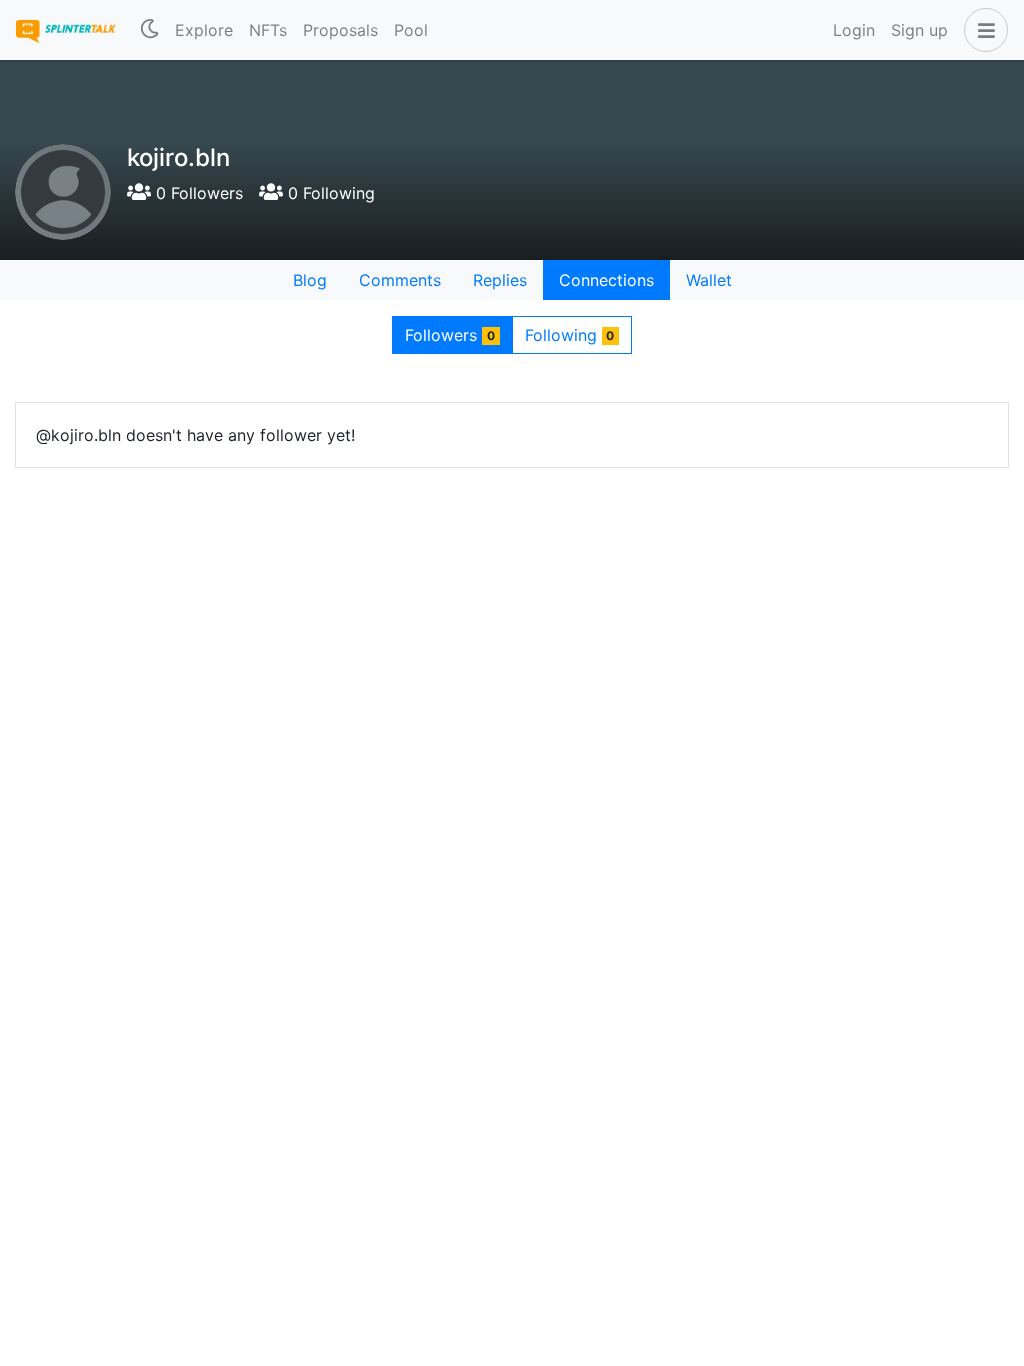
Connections (606, 280)
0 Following (329, 193)
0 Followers (197, 193)
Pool (411, 30)
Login (854, 30)
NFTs (268, 30)
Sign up (919, 30)
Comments (400, 280)
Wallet (709, 280)
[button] (982, 30)
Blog (310, 280)
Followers (450, 335)
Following (570, 335)
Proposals (340, 30)
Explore (204, 30)
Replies (500, 280)
